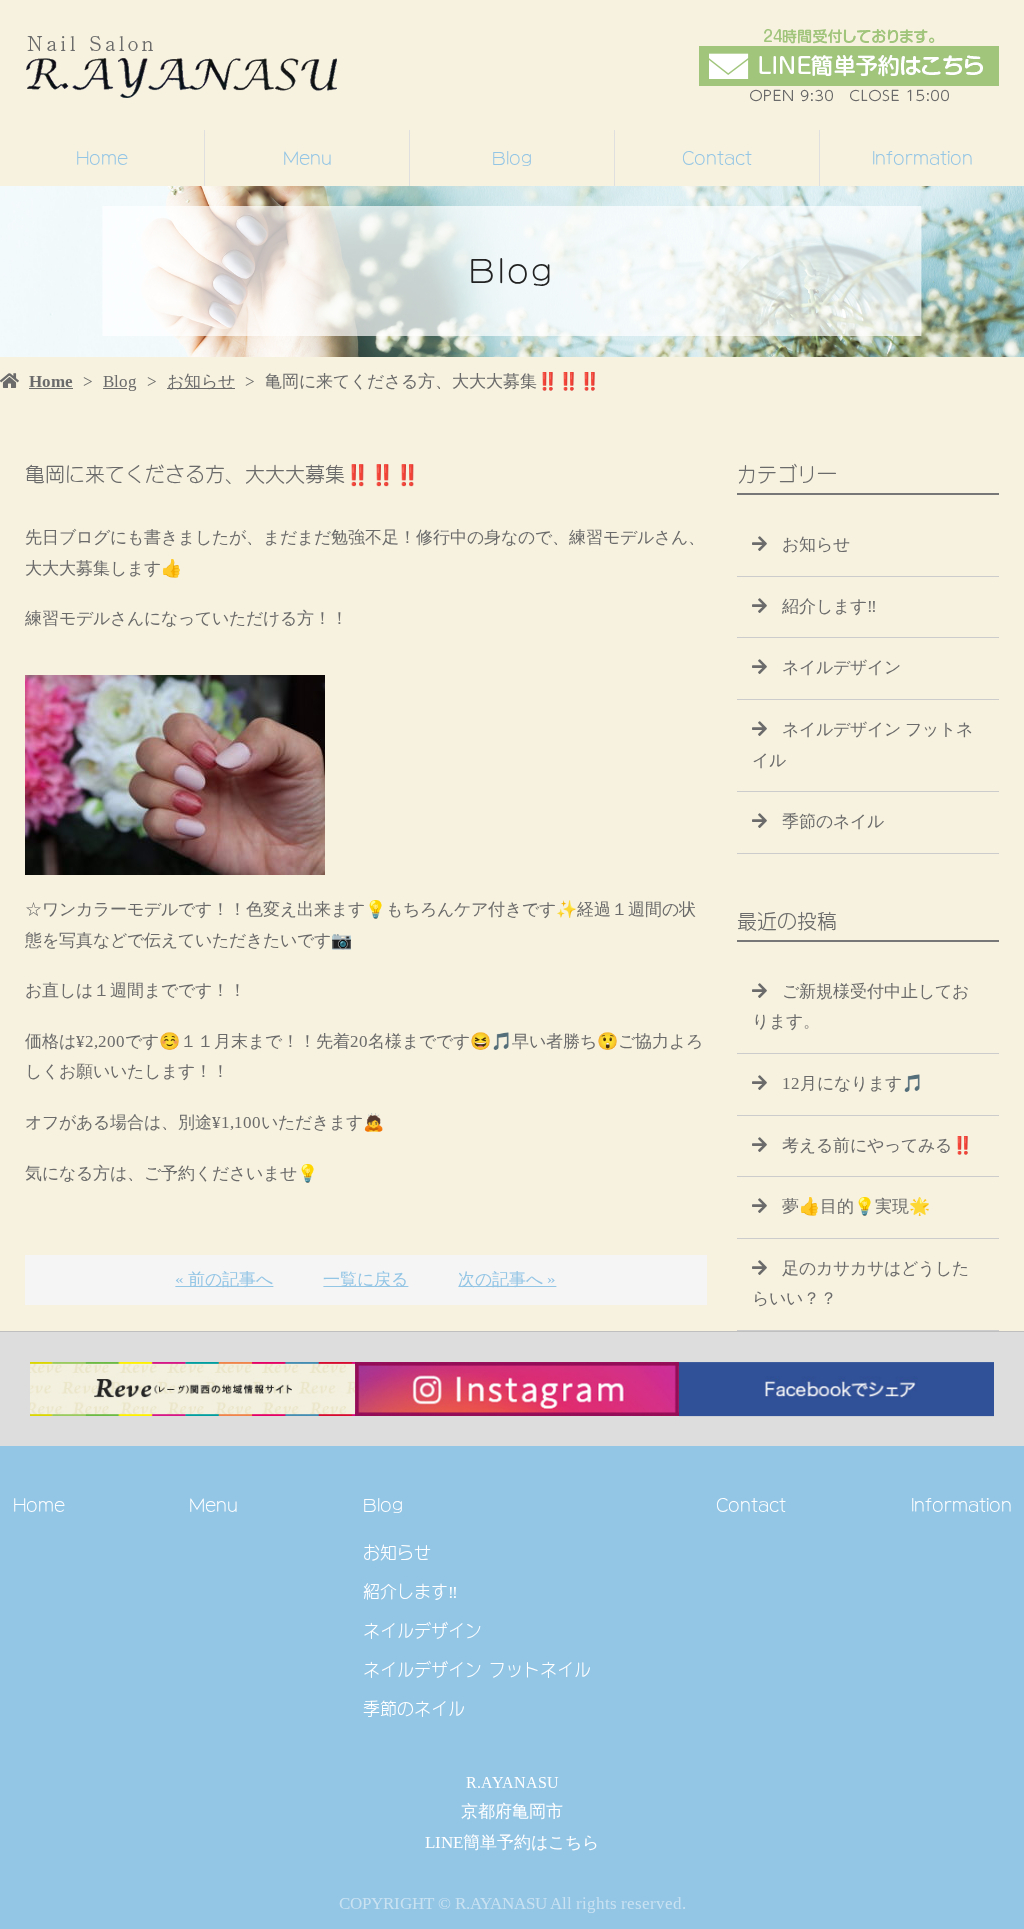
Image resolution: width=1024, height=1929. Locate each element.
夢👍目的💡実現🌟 (856, 1206)
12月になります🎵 (852, 1083)
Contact (717, 158)
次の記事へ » (507, 1279)
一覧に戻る (365, 1279)
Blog (512, 158)
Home (102, 158)
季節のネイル (833, 821)
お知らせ (201, 381)
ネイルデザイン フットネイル (862, 745)
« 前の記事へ (224, 1279)
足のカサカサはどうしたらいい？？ (860, 1284)
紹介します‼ (829, 606)
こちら (573, 1842)
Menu (307, 158)
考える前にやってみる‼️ (877, 1145)
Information (922, 158)
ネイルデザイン (841, 667)
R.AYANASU (512, 1782)
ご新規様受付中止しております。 (860, 1007)
